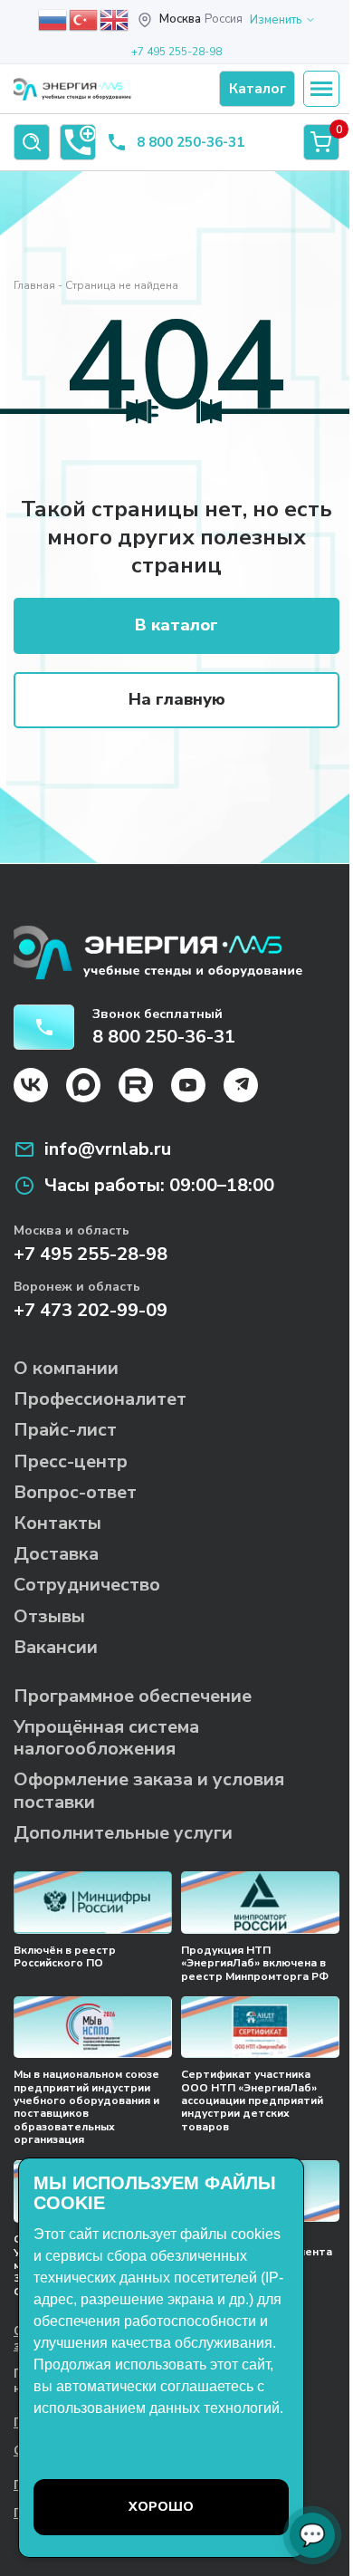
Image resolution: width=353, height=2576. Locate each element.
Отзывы (49, 1616)
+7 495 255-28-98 (176, 52)
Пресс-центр (71, 1461)
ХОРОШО (161, 2507)
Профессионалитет (100, 1399)
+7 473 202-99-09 (91, 1310)
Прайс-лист (65, 1430)
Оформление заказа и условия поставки (149, 1790)
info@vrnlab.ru (108, 1149)
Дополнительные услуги (123, 1833)
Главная (34, 285)
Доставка (56, 1554)
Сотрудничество (87, 1585)
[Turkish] (84, 19)
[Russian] (53, 19)
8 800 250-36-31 (191, 142)
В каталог (176, 625)
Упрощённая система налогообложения (106, 1738)
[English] (115, 19)
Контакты (57, 1523)
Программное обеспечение (133, 1696)
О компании (66, 1368)
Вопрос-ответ (75, 1492)
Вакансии (56, 1647)
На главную (177, 699)
